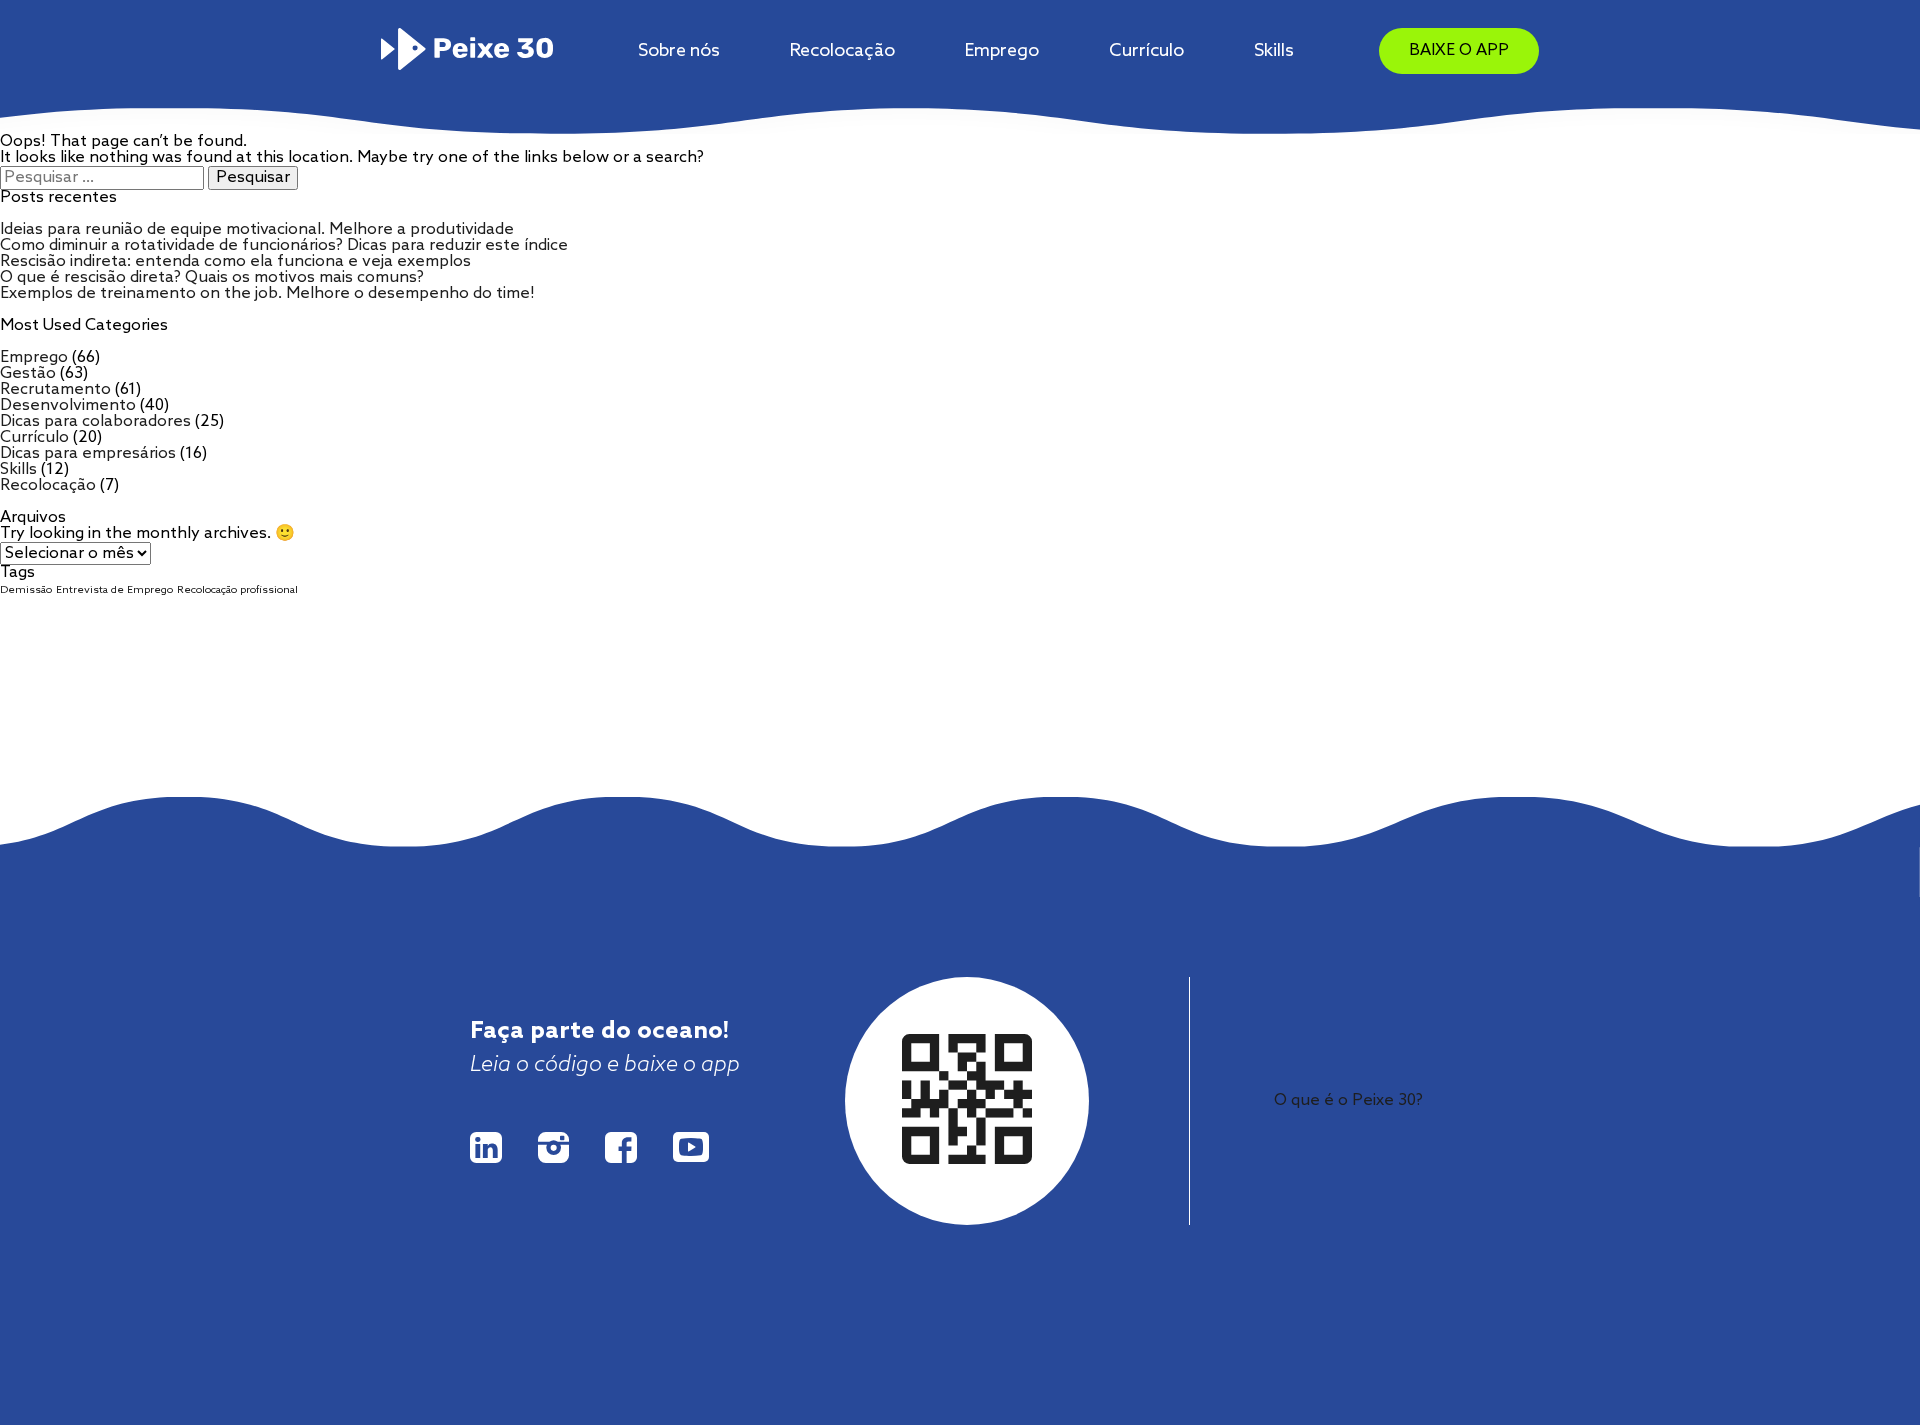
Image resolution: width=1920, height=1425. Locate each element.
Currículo (1146, 51)
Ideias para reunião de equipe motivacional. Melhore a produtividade (257, 229)
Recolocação (842, 51)
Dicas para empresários (88, 453)
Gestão (28, 373)
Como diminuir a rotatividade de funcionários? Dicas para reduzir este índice (284, 245)
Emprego (1002, 51)
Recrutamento (55, 389)
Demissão (26, 590)
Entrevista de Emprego (114, 590)
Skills (1274, 51)
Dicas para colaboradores (95, 421)
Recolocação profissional (237, 590)
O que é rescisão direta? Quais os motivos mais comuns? (212, 277)
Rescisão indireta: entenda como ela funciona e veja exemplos (235, 261)
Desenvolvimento (68, 405)
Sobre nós (679, 51)
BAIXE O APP (1459, 50)
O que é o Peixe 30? (1348, 1100)
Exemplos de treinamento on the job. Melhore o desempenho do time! (267, 293)
